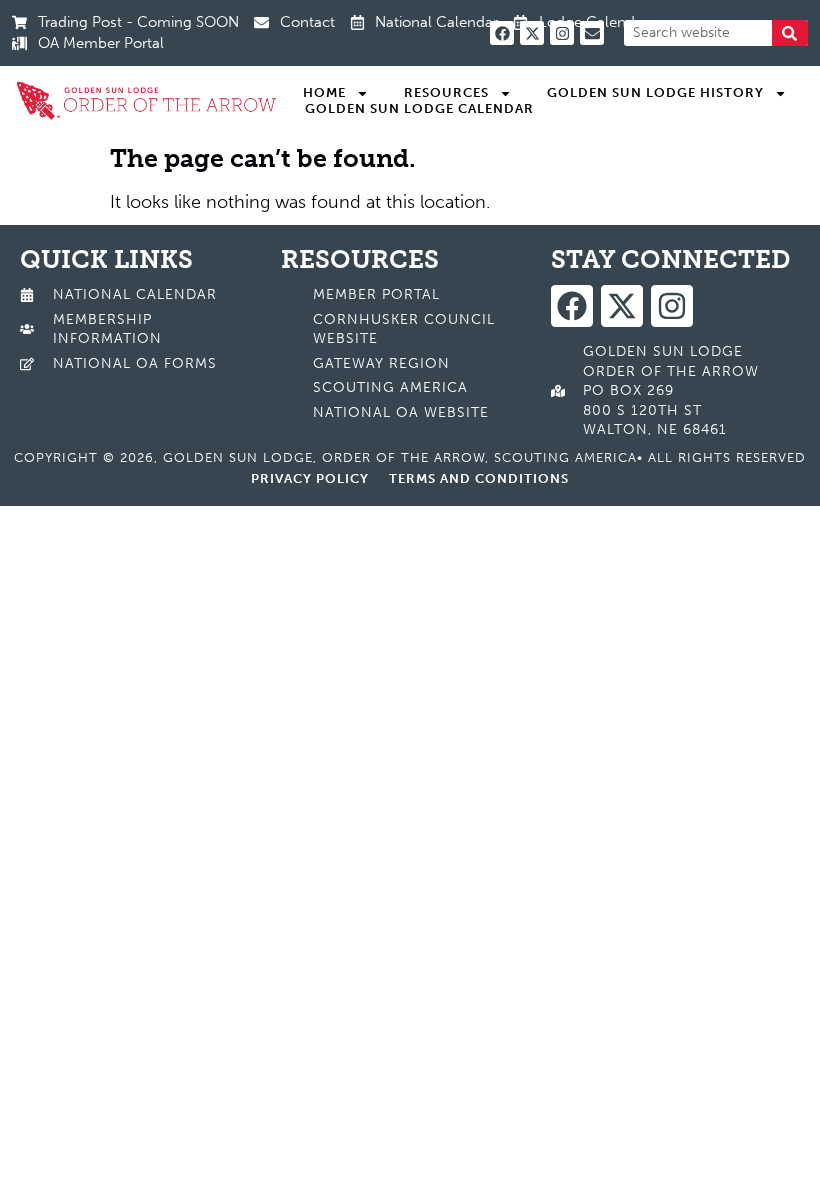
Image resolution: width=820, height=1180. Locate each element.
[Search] (790, 33)
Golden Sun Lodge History (655, 92)
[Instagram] (562, 33)
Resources (446, 92)
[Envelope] (592, 33)
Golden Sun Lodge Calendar (419, 108)
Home (324, 92)
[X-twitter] (532, 33)
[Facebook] (502, 33)
